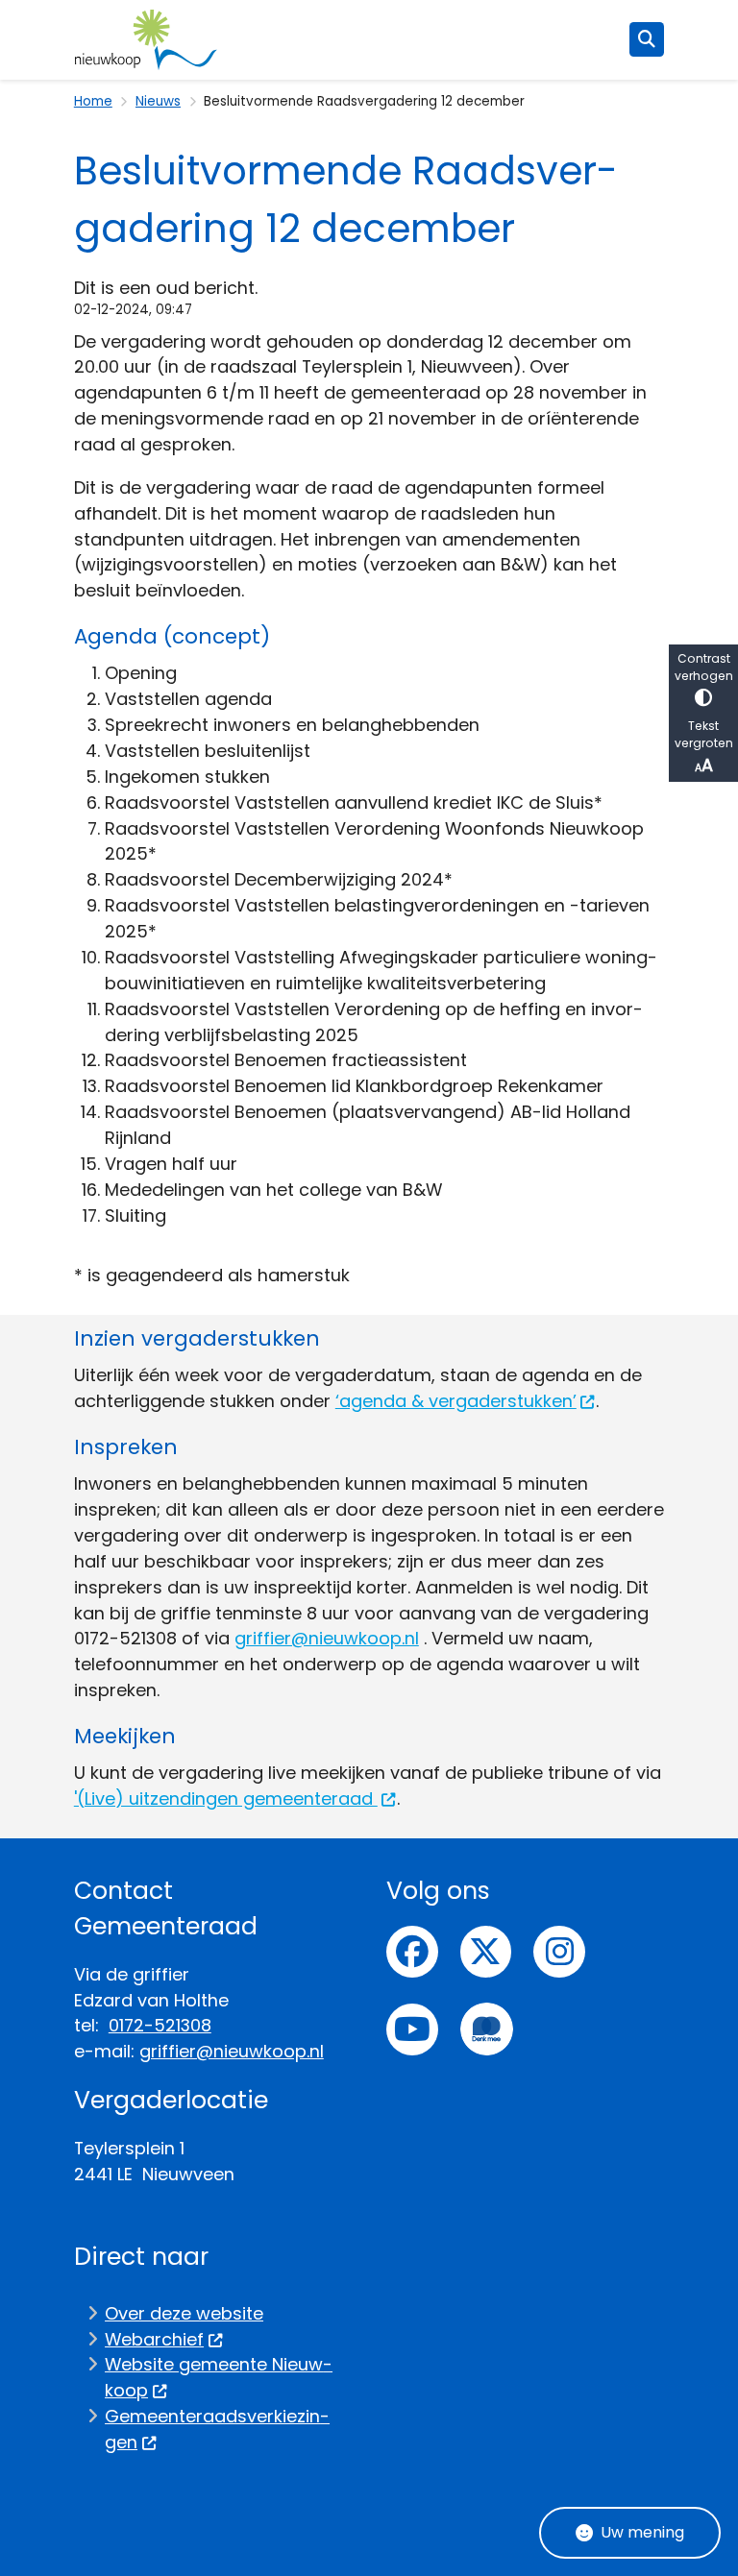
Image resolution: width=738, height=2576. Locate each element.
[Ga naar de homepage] (146, 40)
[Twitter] (486, 1952)
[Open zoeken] (647, 39)
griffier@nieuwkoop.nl (327, 1638)
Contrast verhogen (704, 667)
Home (93, 101)
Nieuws (158, 101)
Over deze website (184, 2313)
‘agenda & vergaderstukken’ (456, 1401)
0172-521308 (160, 2025)
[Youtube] (412, 2029)
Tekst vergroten (704, 734)
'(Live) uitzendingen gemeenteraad (226, 1798)
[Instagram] (559, 1952)
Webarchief (154, 2339)
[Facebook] (412, 1952)
